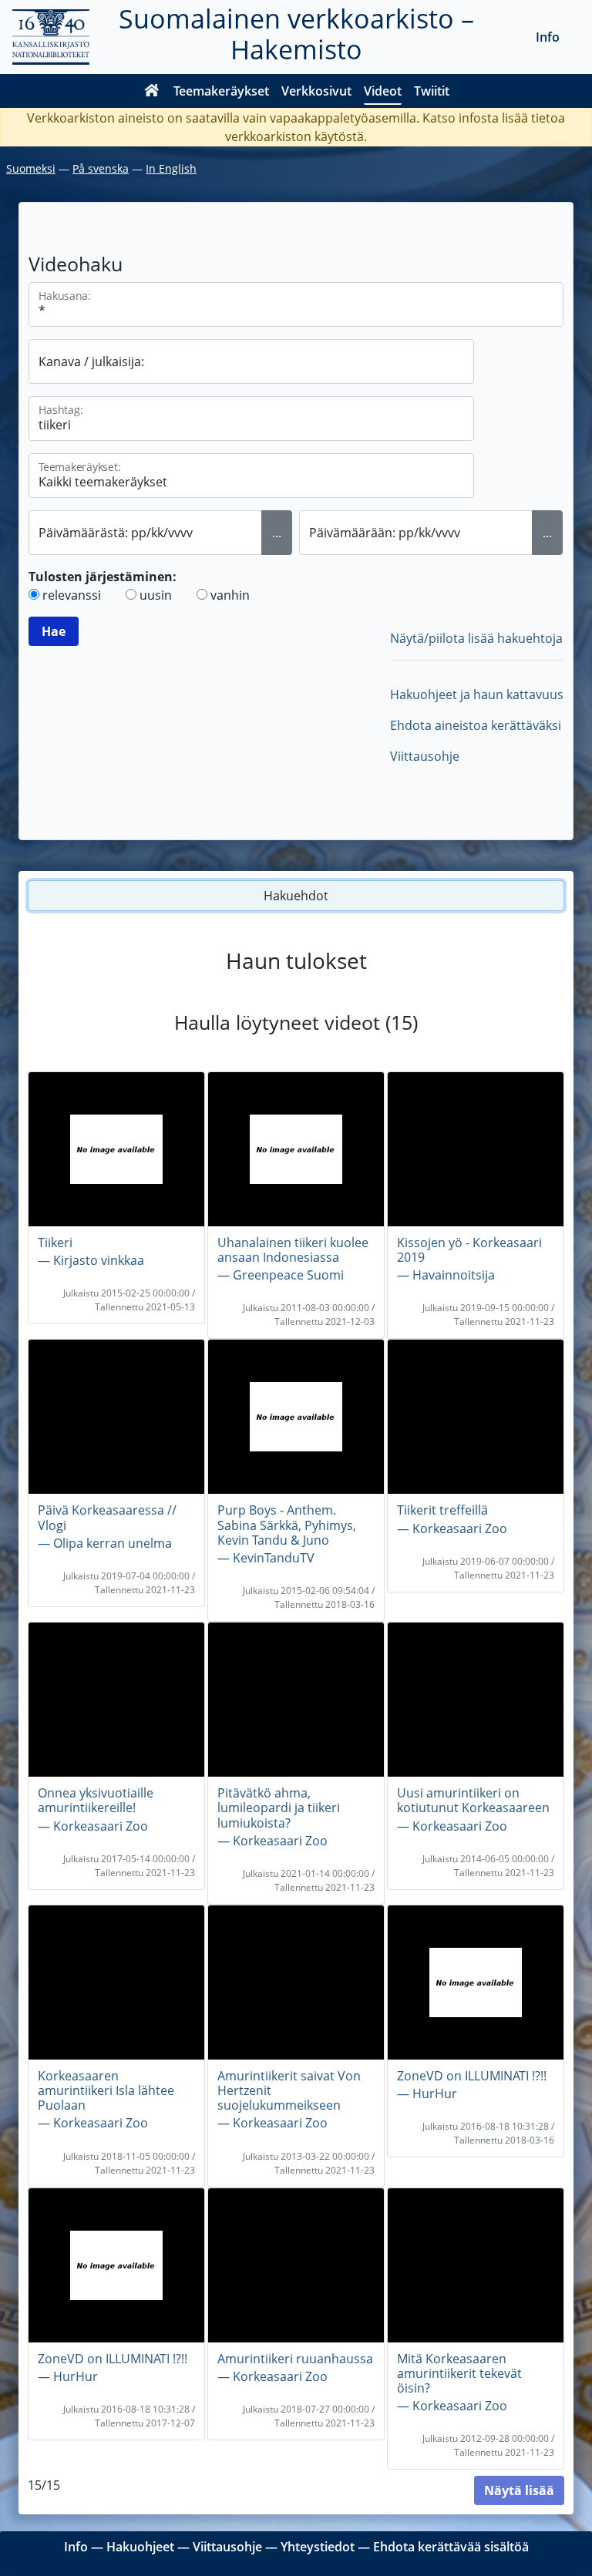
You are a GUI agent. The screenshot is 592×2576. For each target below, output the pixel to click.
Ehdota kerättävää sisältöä (451, 2547)
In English (171, 168)
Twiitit (432, 91)
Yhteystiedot (318, 2547)
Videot (383, 91)
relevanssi (72, 595)
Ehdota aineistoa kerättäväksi (476, 725)
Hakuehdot (296, 896)
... (277, 533)
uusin (156, 595)
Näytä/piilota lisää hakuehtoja (476, 638)
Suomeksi (31, 168)
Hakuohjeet (140, 2547)
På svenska (101, 168)
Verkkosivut (316, 91)
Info (548, 37)
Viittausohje (425, 756)
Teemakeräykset (221, 91)
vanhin (230, 595)
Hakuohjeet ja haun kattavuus (477, 694)
